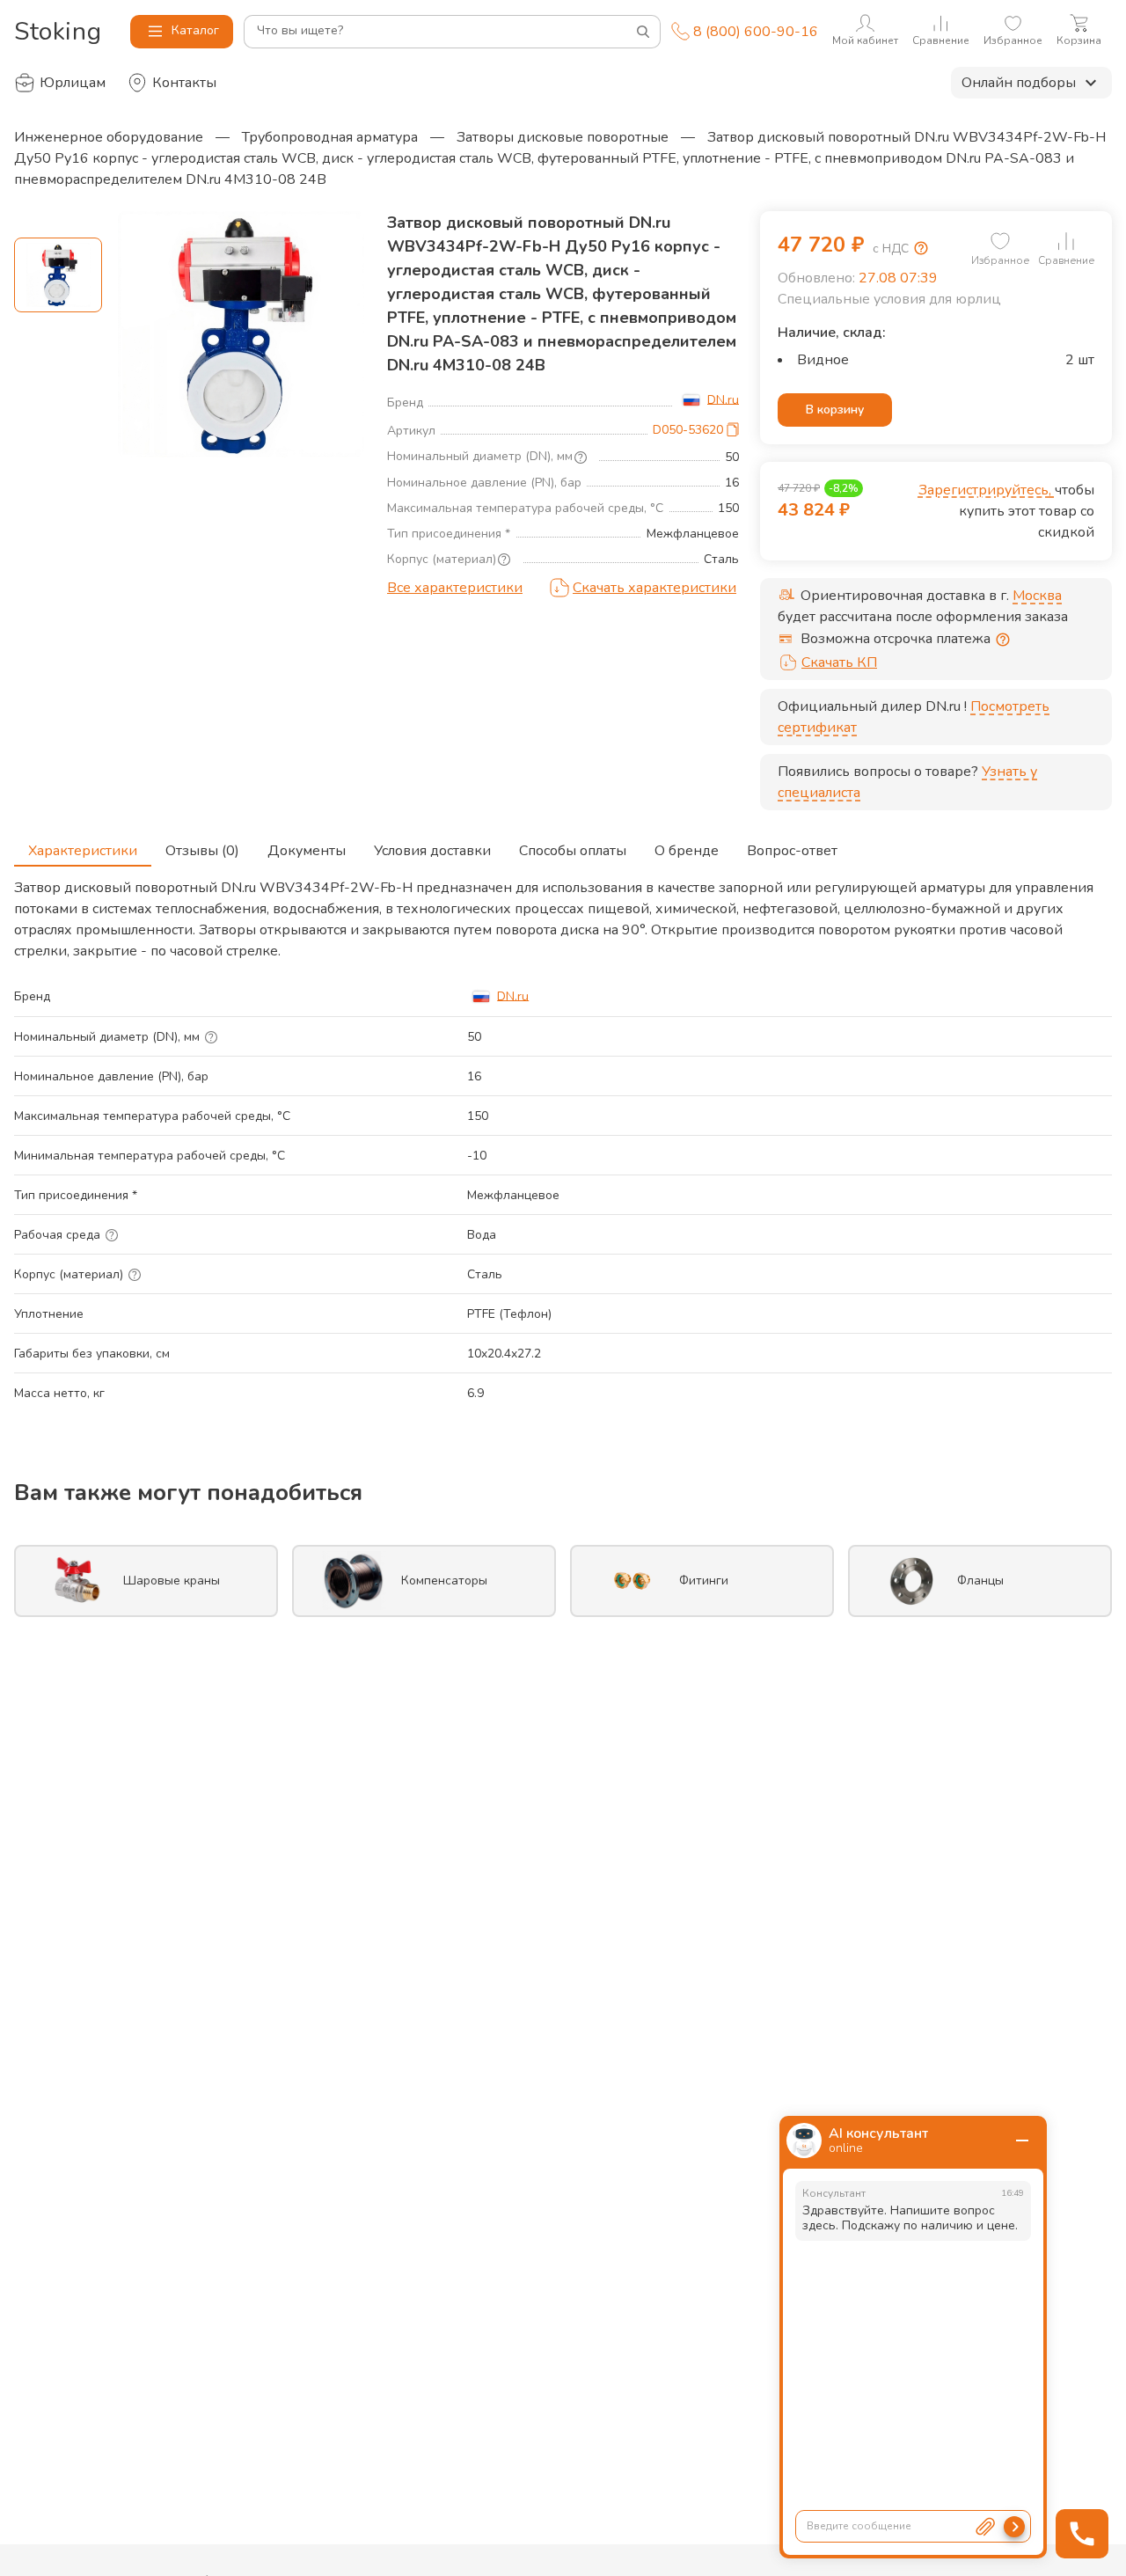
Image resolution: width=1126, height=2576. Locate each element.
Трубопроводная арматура (330, 137)
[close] (1022, 2141)
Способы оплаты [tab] (573, 851)
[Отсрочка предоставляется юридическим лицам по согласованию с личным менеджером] (1003, 640)
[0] (1000, 241)
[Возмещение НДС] (921, 248)
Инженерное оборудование (109, 137)
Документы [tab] (307, 851)
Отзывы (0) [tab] (202, 851)
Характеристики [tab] (83, 851)
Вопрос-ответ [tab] (792, 851)
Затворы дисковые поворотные (563, 137)
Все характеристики (455, 588)
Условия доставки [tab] (432, 851)
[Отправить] (1014, 2527)
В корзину (835, 410)
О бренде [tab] (687, 851)
